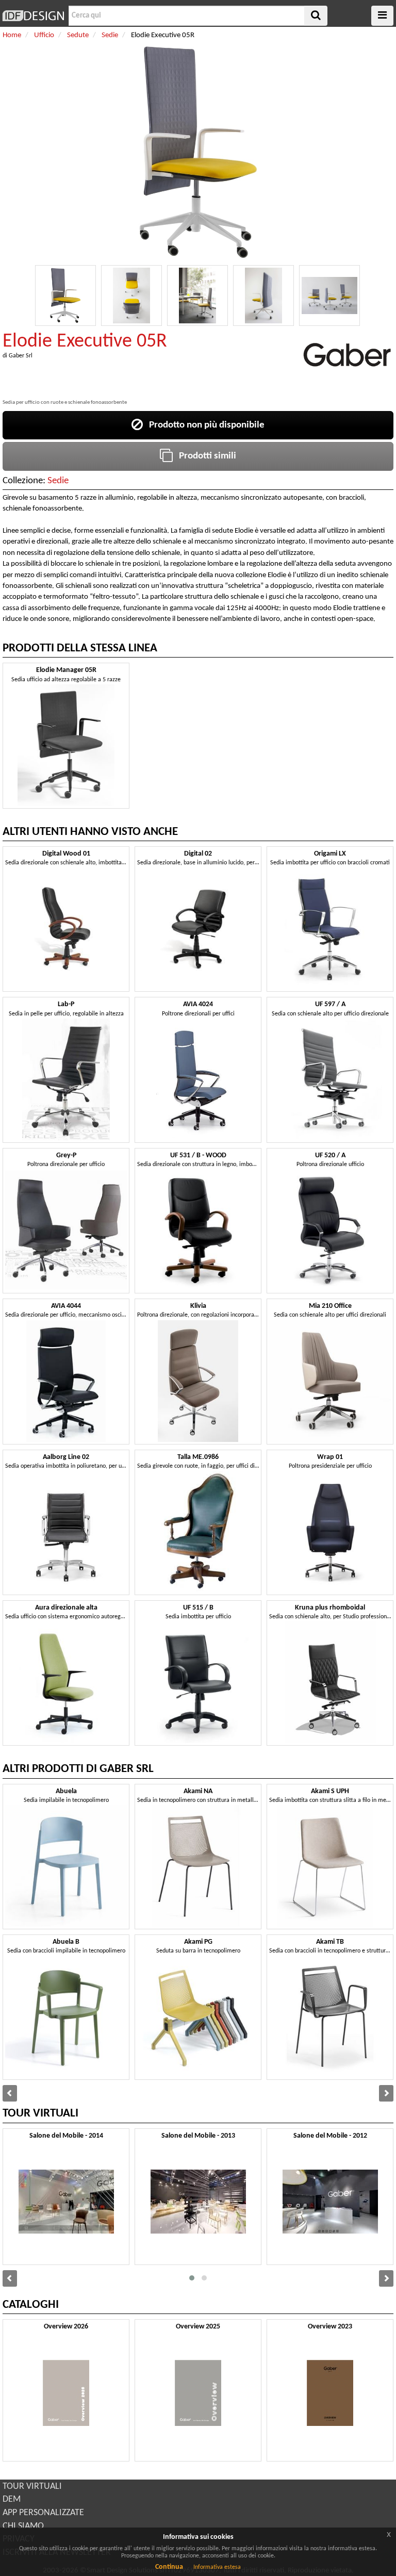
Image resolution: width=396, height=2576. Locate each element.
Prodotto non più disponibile (204, 425)
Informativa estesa (217, 2567)
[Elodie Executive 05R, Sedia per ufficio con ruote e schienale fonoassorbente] (65, 296)
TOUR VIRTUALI (32, 2487)
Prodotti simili (204, 456)
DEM (12, 2499)
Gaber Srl (21, 356)
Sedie (58, 481)
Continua (169, 2567)
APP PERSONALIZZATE (43, 2513)
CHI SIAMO (23, 2526)
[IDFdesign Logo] (33, 16)
